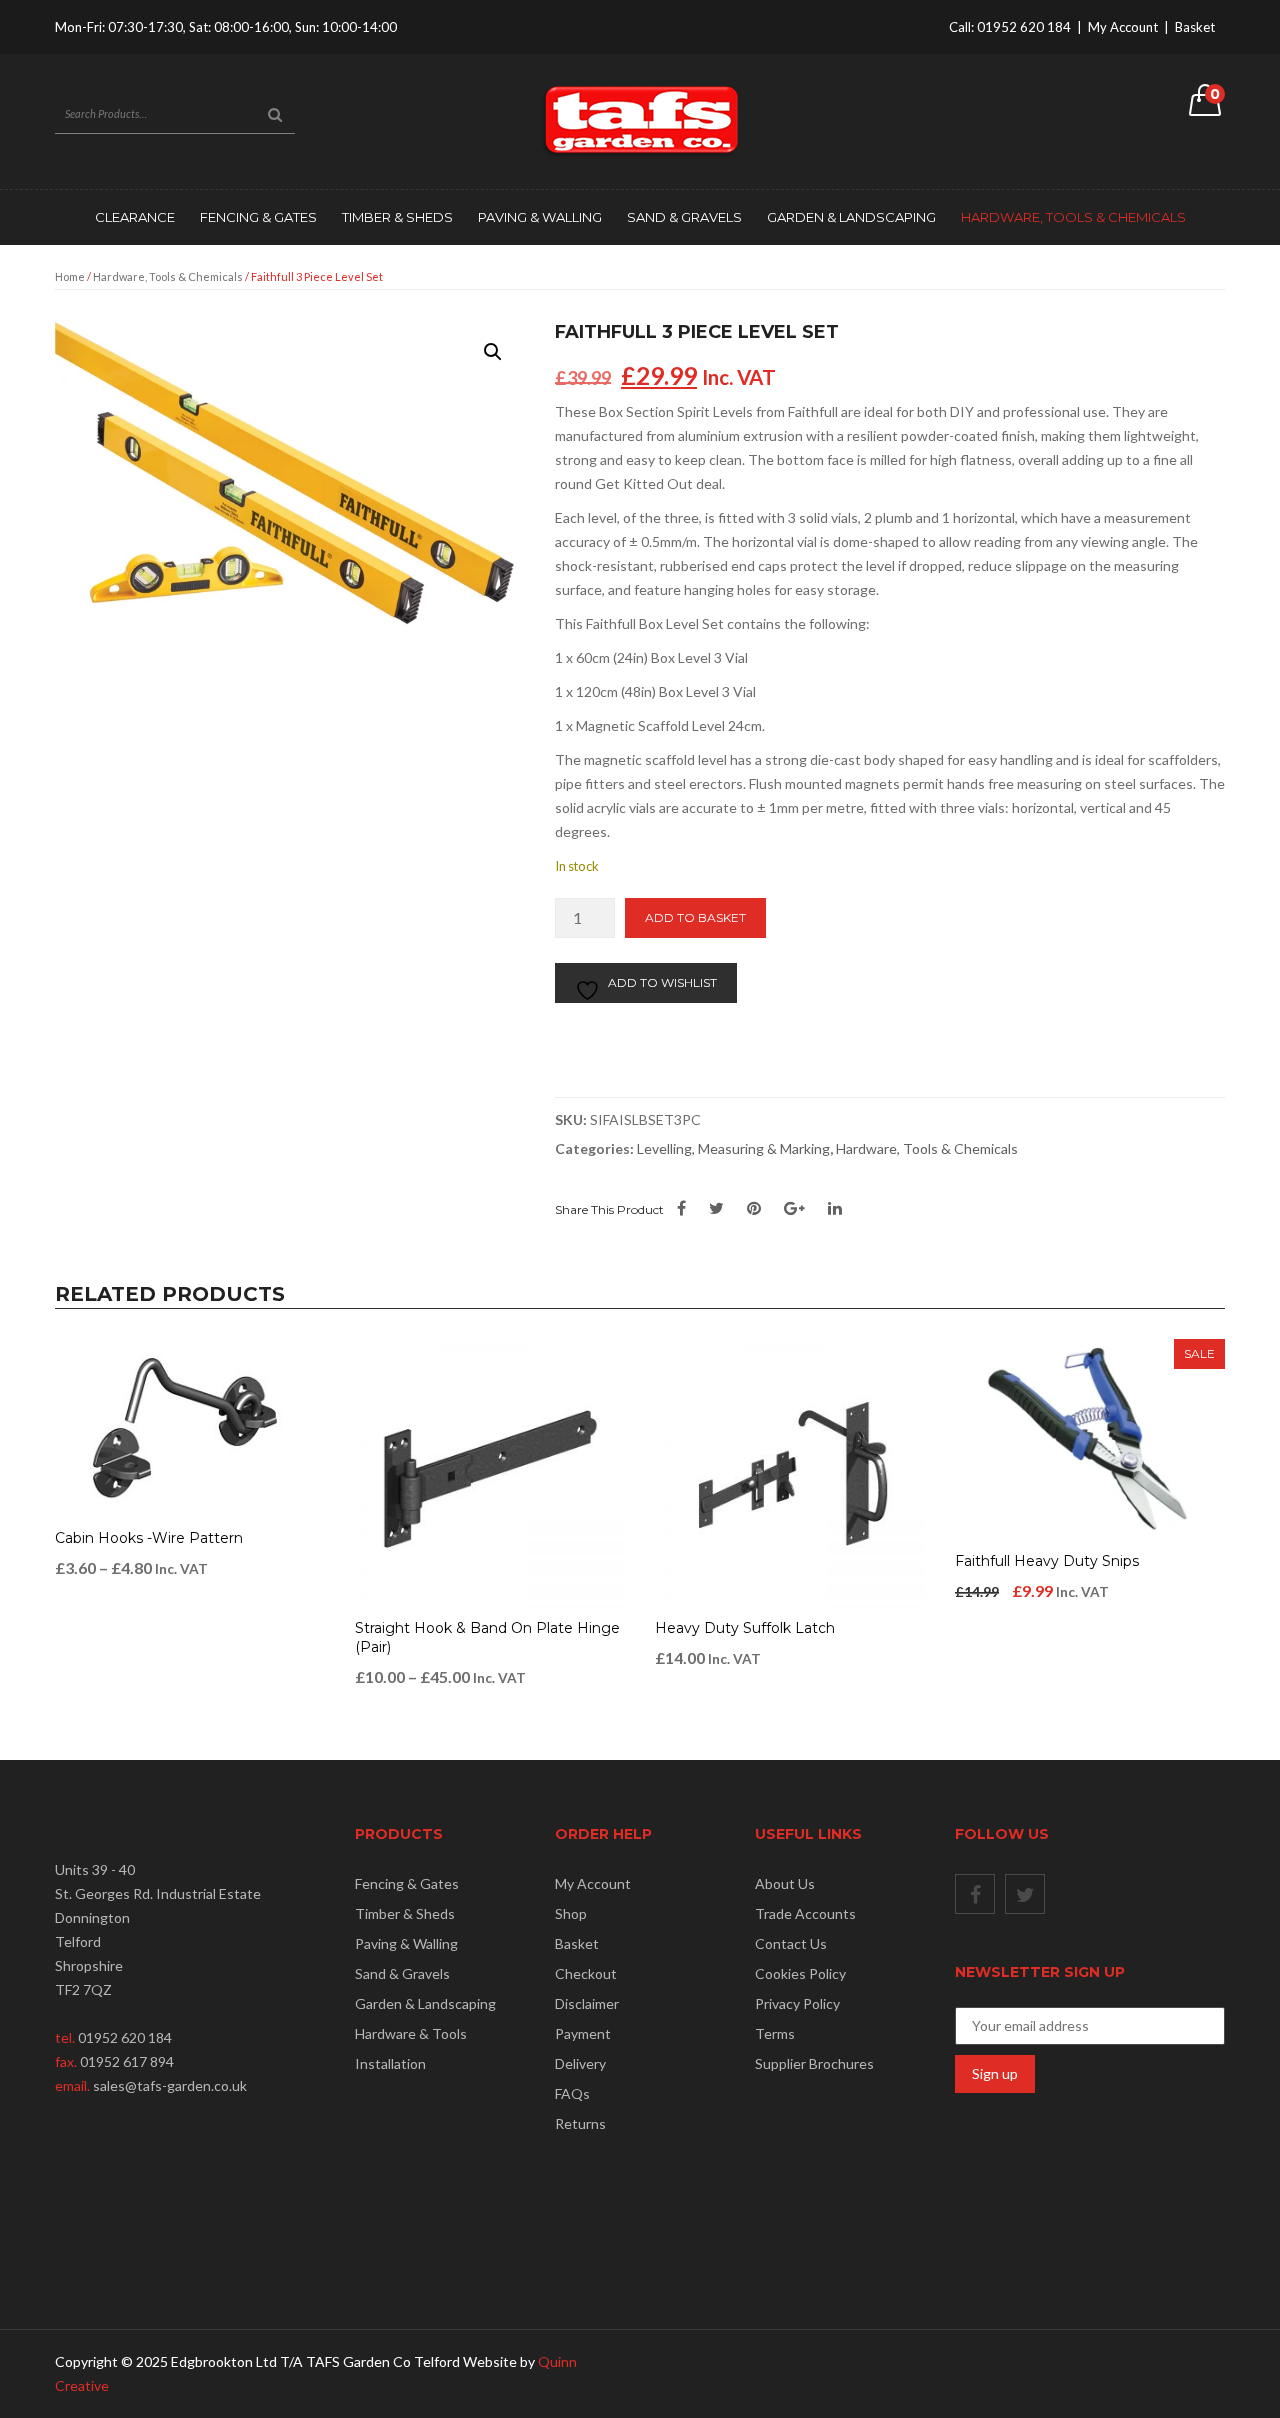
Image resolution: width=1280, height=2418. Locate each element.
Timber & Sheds (397, 217)
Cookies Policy (800, 1973)
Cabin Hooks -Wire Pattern (149, 1538)
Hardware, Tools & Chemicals (1073, 217)
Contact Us (791, 1943)
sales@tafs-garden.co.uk (170, 2085)
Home (70, 276)
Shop (571, 1913)
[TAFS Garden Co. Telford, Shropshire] (640, 119)
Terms (775, 2033)
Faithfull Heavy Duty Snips (1047, 1561)
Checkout (586, 1973)
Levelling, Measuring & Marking (733, 1148)
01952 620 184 (1024, 27)
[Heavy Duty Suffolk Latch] (790, 1474)
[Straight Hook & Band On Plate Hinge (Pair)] (490, 1474)
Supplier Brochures (814, 2063)
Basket (1195, 27)
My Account (1123, 27)
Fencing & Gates (258, 217)
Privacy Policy (797, 2003)
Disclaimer (587, 2003)
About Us (785, 1883)
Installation (390, 2063)
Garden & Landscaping (851, 217)
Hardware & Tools (411, 2033)
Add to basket (695, 917)
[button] (493, 352)
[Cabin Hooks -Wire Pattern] (190, 1429)
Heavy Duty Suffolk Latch (745, 1628)
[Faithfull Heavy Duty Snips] (1090, 1440)
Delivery (580, 2063)
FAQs (572, 2093)
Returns (580, 2123)
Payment (583, 2033)
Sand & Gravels (684, 217)
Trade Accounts (805, 1913)
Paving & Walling (540, 217)
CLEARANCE (135, 217)
